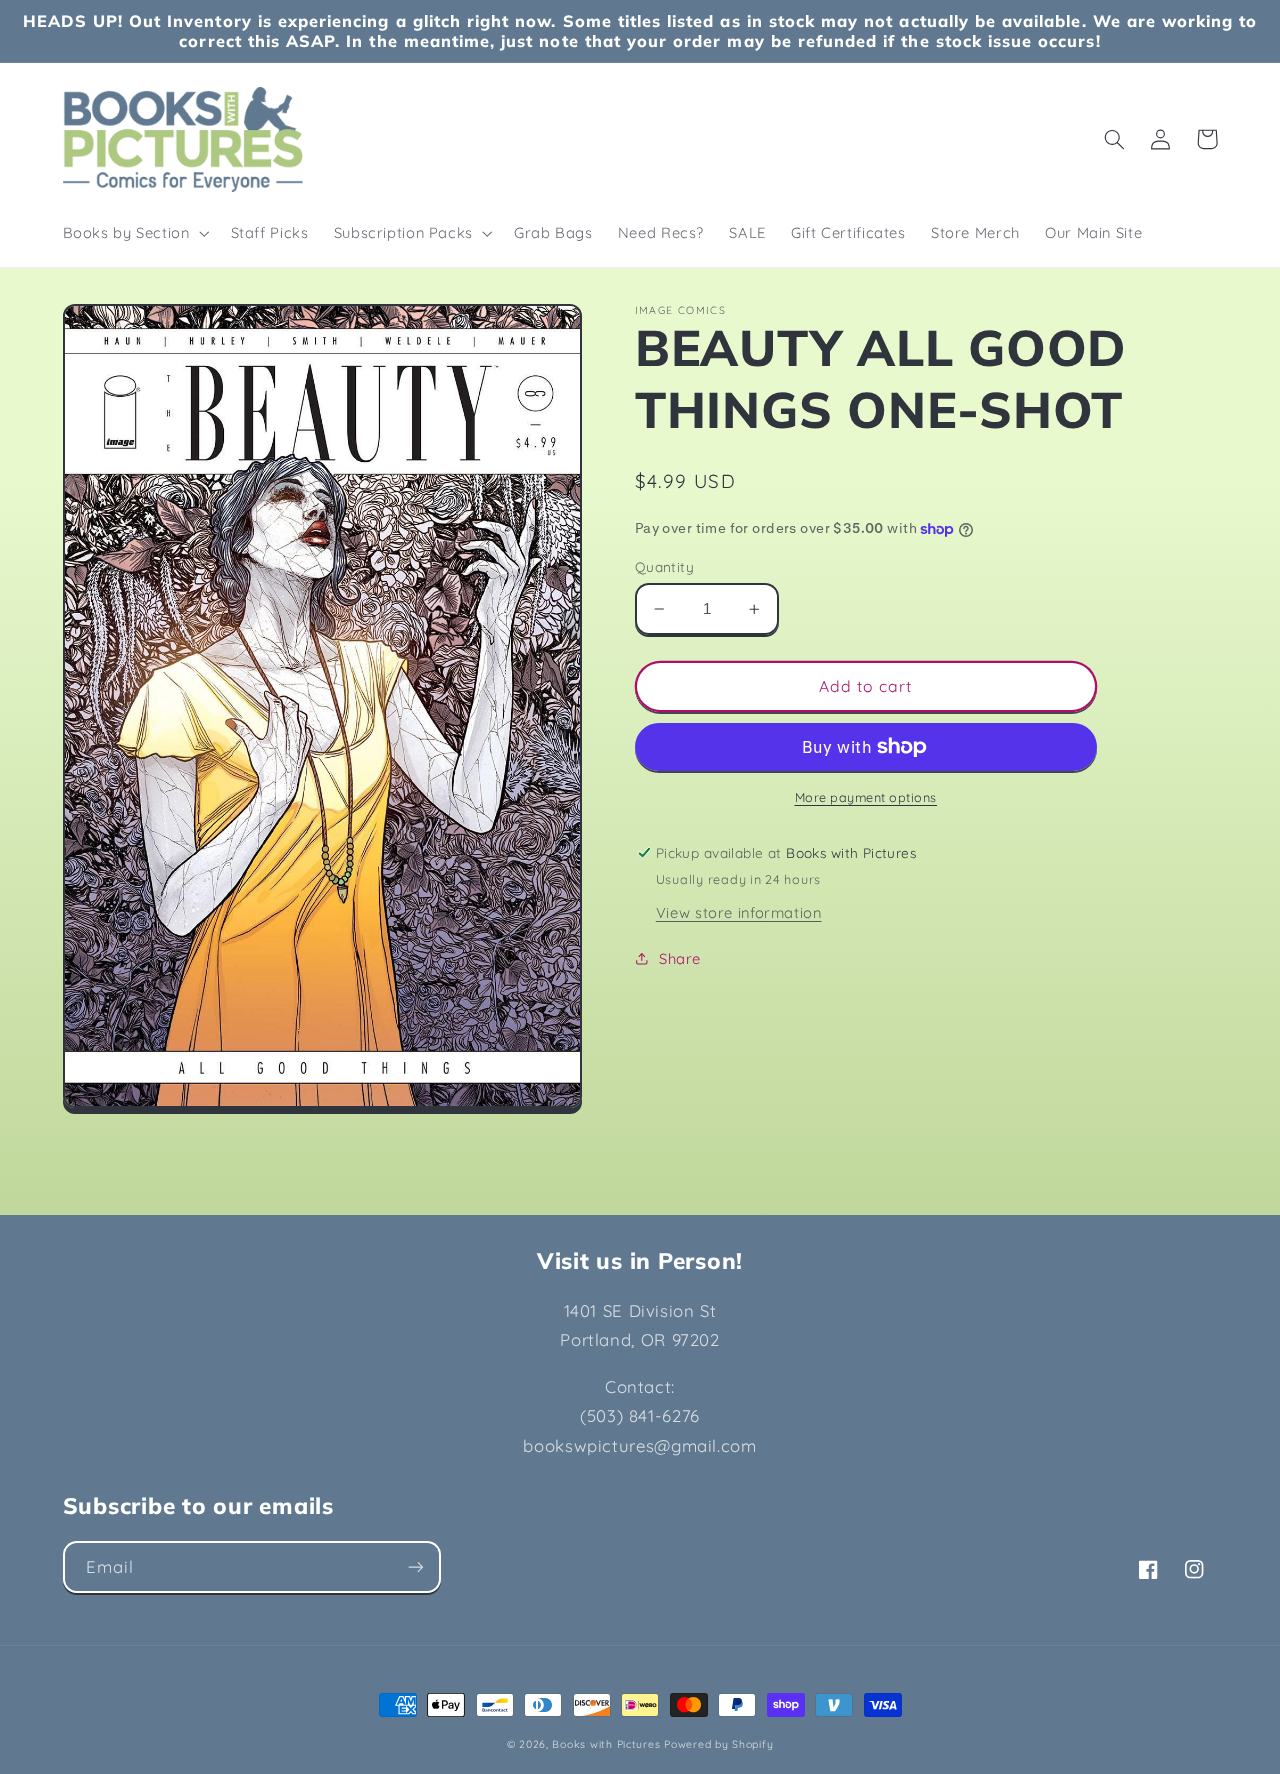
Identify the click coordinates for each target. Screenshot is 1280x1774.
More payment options (866, 797)
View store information (739, 912)
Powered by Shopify (718, 1744)
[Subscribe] (415, 1566)
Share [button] (680, 958)
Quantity (664, 566)
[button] (134, 233)
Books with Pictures (606, 1744)
